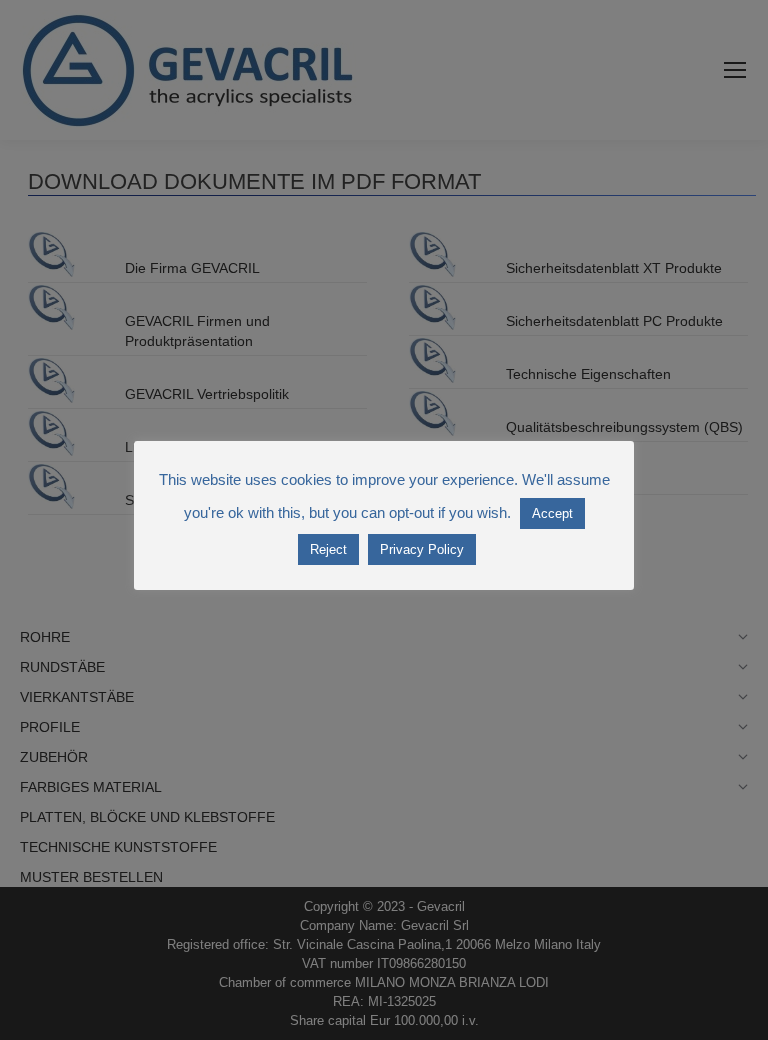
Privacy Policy (422, 549)
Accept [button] (552, 513)
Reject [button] (328, 549)
